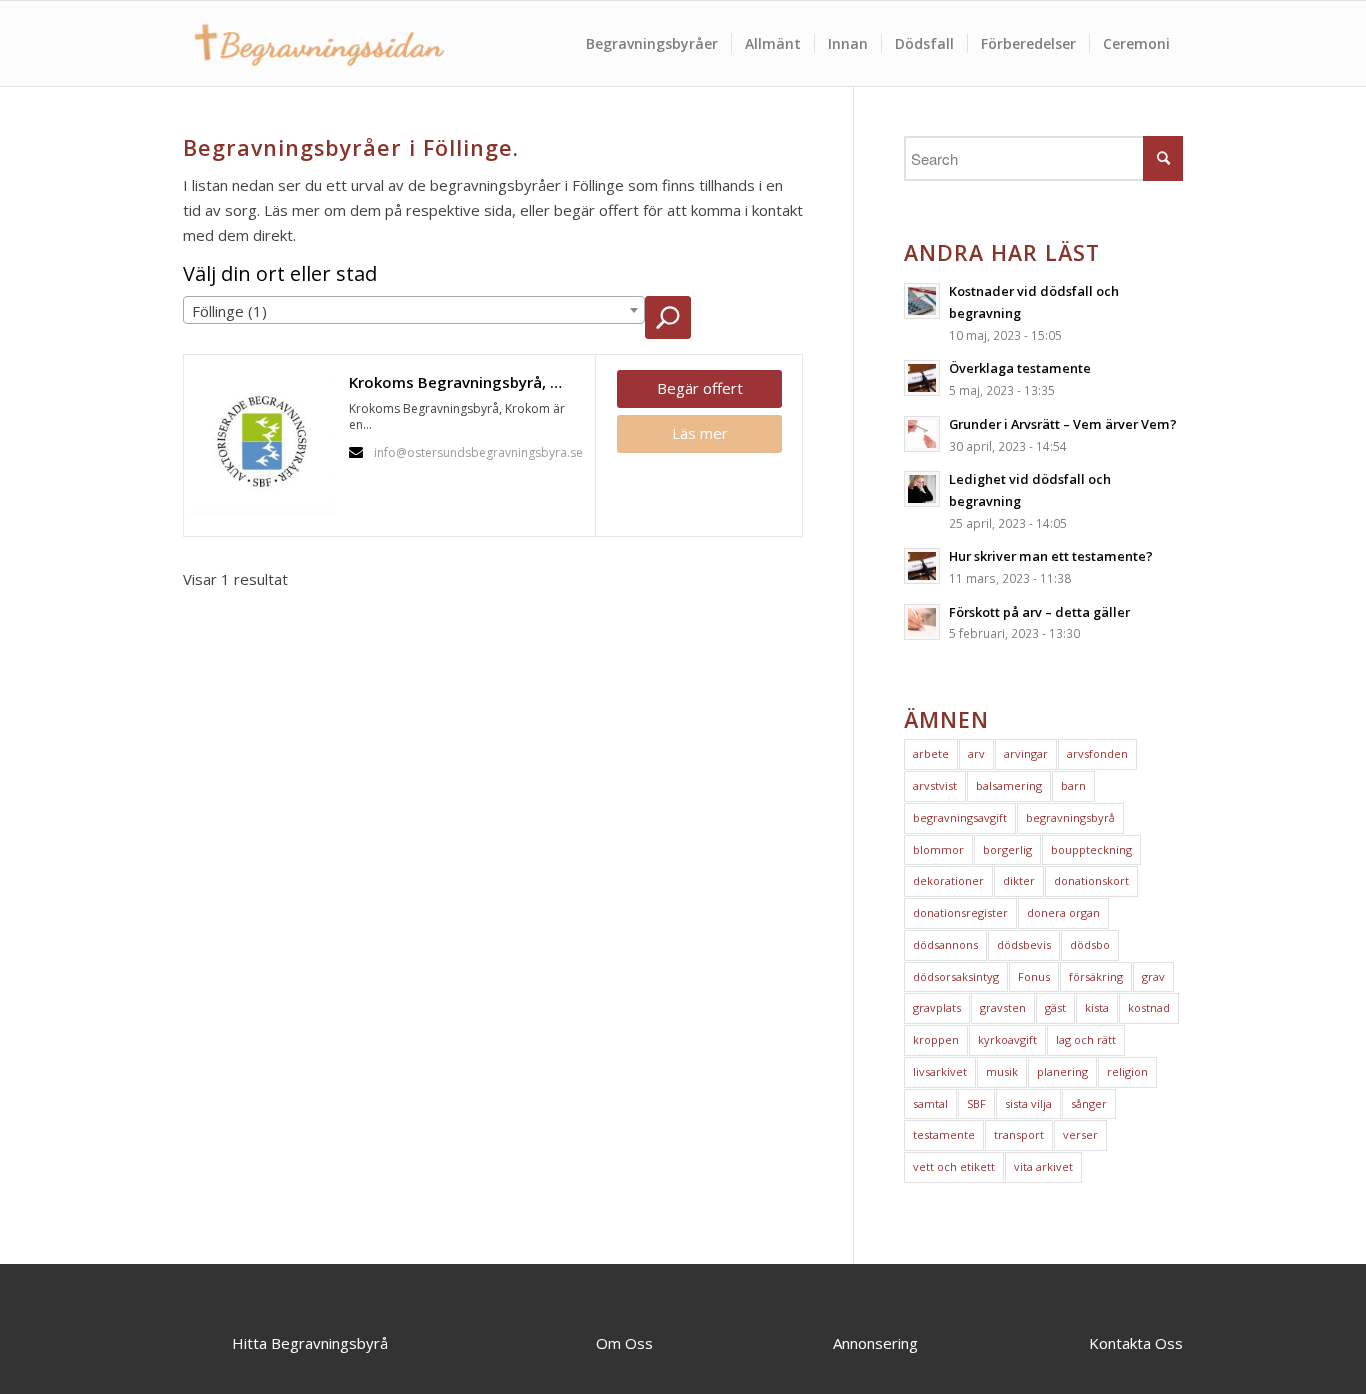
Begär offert (700, 388)
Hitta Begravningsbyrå (310, 1343)
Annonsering (875, 1343)
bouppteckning (1091, 849)
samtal (930, 1103)
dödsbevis (1024, 944)
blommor (938, 849)
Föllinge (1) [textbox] (229, 311)
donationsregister (960, 912)
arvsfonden (1097, 753)
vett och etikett (954, 1166)
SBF (976, 1103)
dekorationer (948, 880)
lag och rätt (1086, 1039)
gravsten (1003, 1007)
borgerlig (1007, 849)
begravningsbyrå (1070, 817)
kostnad (1149, 1007)
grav (1153, 976)
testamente (944, 1134)
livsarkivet (940, 1071)
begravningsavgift (960, 817)
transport (1019, 1134)
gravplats (937, 1007)
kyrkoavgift (1007, 1039)
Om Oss (624, 1343)
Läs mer (700, 433)
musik (1002, 1071)
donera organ (1063, 912)
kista (1097, 1007)
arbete (931, 753)
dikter (1019, 880)
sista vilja (1028, 1103)
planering (1062, 1071)
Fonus (1034, 976)
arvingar (1026, 753)
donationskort (1091, 880)
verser (1080, 1134)
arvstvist (935, 785)
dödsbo (1090, 944)
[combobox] (414, 310)
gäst (1055, 1007)
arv (976, 753)
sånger (1089, 1103)
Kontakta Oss (1136, 1343)
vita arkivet (1043, 1166)
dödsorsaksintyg (956, 976)
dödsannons (945, 944)
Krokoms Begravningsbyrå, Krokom (467, 382)
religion (1127, 1071)
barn (1073, 785)
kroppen (936, 1039)
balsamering (1009, 785)
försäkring (1096, 976)
